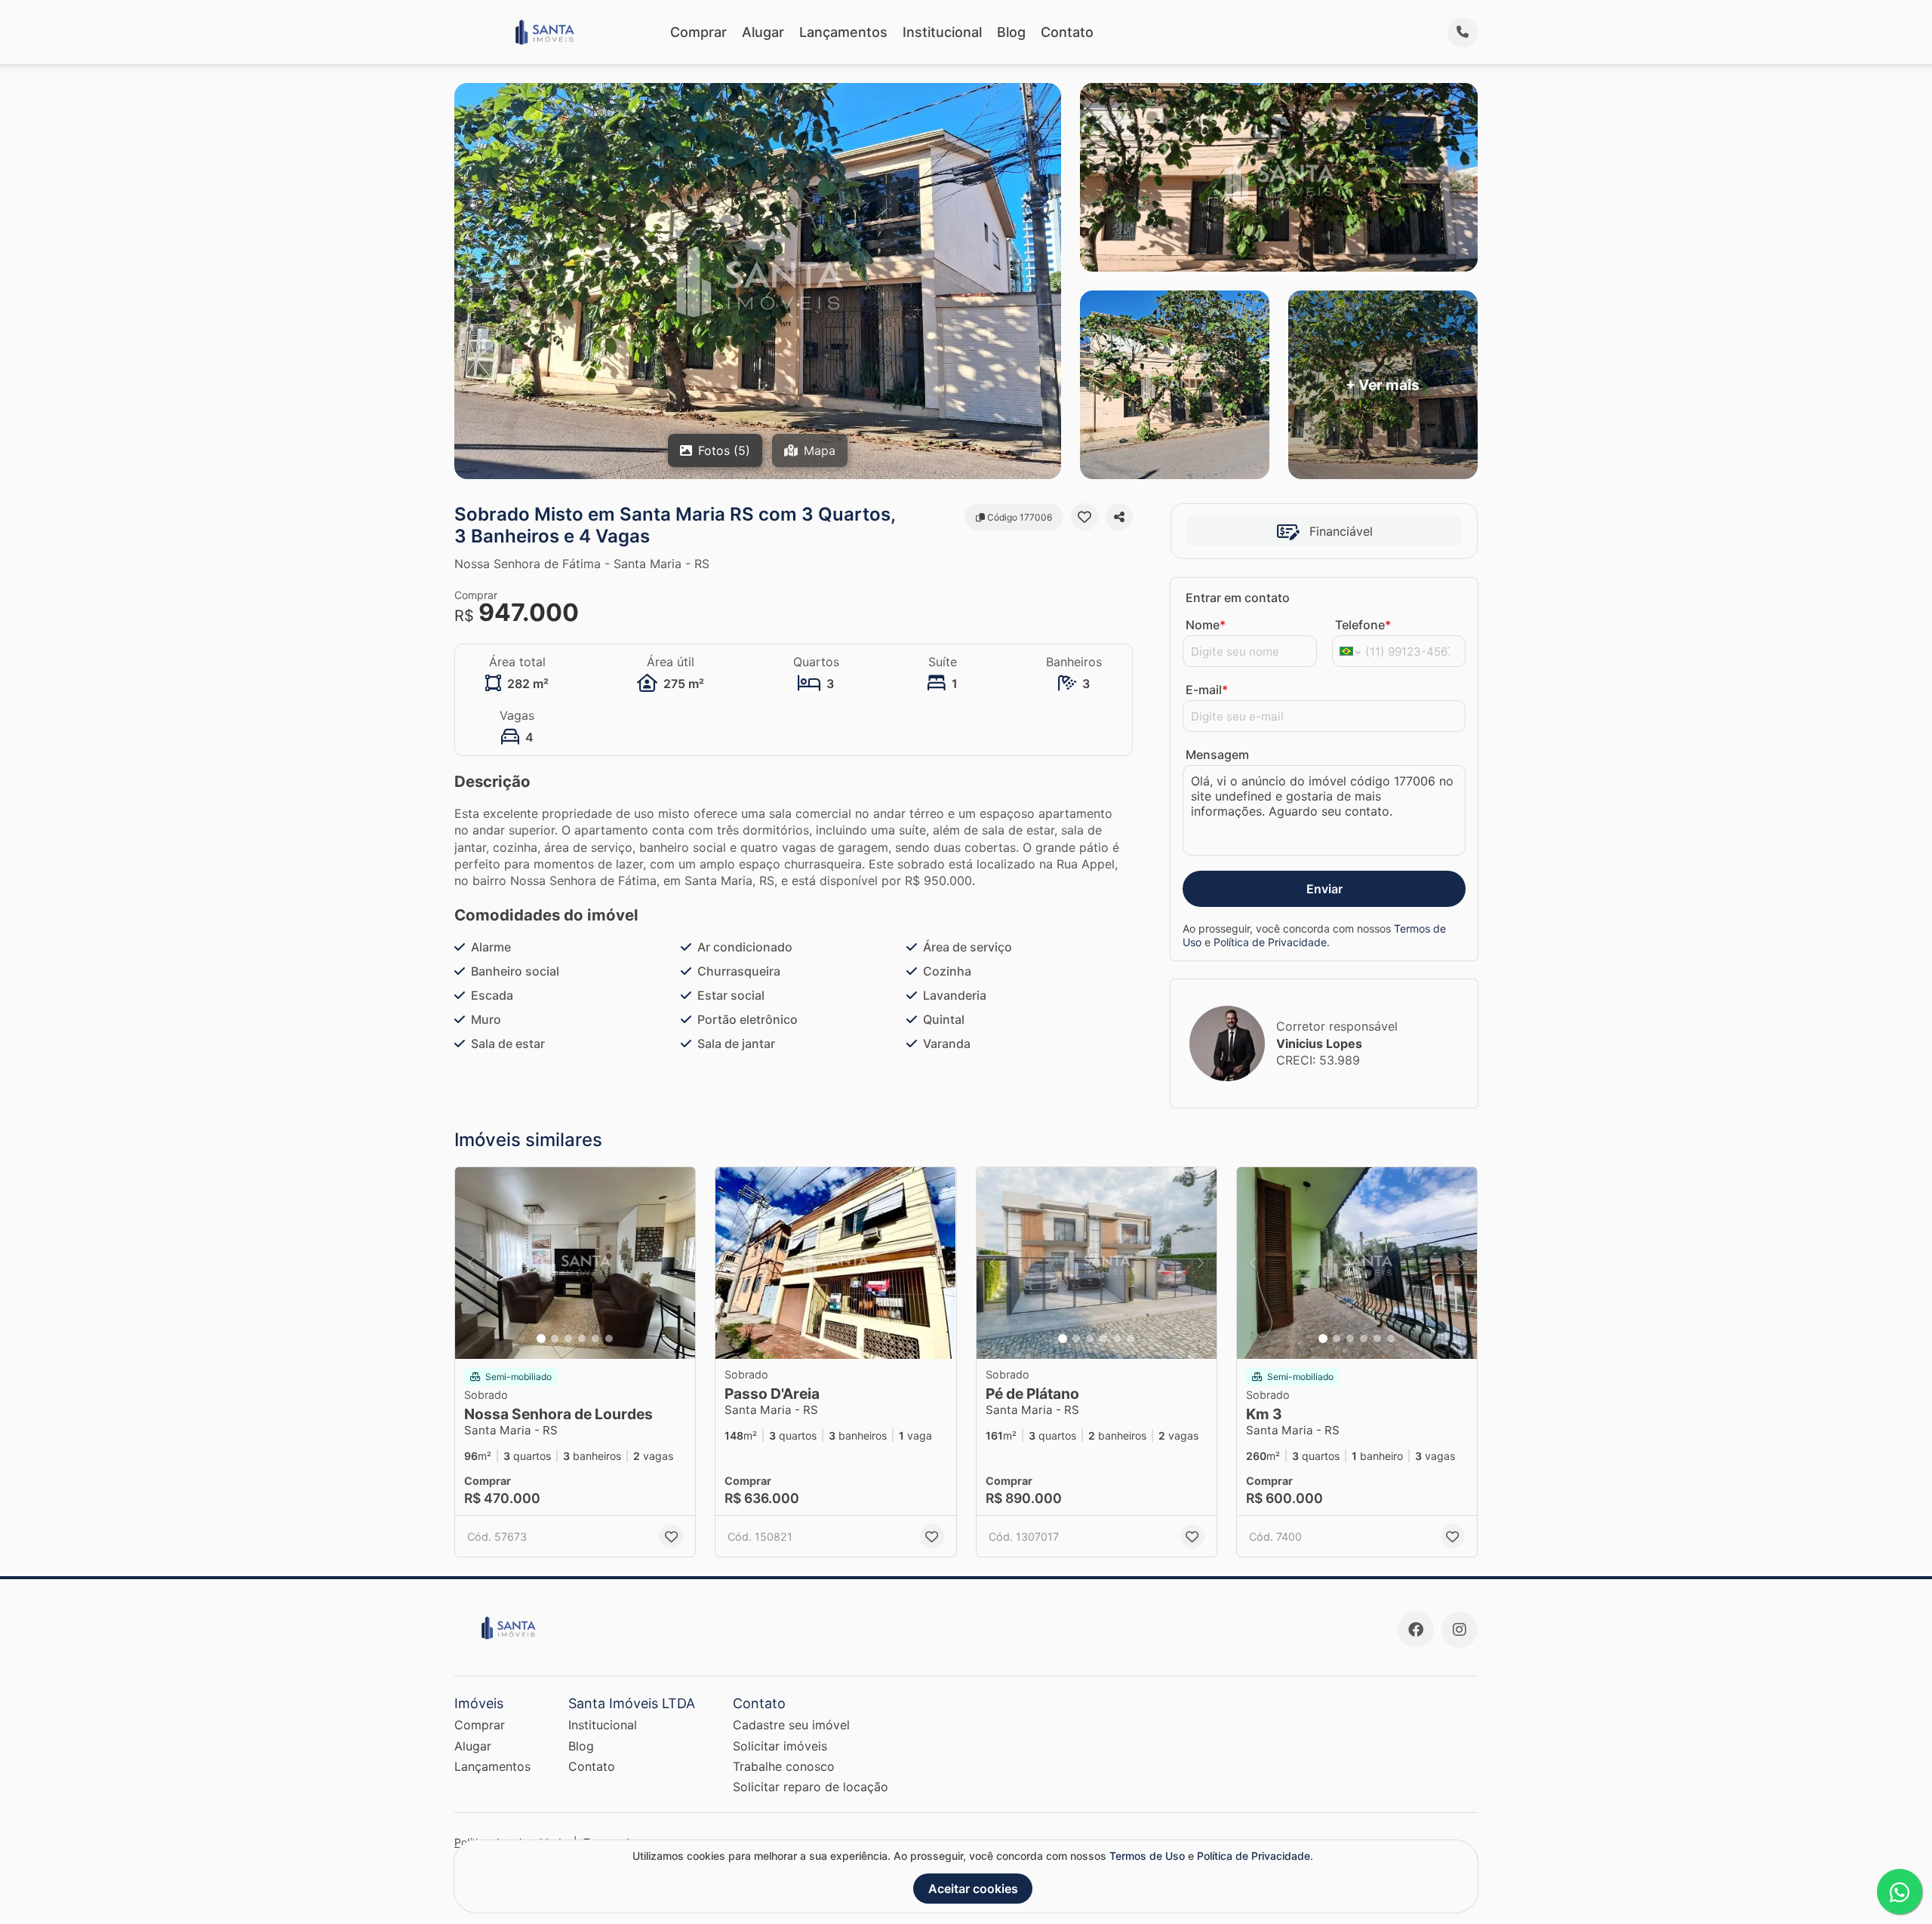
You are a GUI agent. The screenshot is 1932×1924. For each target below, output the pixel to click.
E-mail (1207, 690)
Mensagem (1217, 755)
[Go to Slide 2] (555, 1339)
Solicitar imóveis (780, 1746)
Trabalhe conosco (784, 1766)
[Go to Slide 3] (568, 1339)
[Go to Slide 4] (582, 1339)
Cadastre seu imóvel (791, 1725)
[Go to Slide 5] (595, 1339)
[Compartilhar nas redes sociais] (1119, 517)
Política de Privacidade (1270, 942)
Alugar (763, 32)
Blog (1011, 32)
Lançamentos (843, 32)
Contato (1067, 32)
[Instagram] (1460, 1630)
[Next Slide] (679, 1263)
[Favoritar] (1084, 517)
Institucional (942, 32)
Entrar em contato (1238, 598)
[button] (575, 1263)
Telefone (1363, 625)
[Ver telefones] (1463, 32)
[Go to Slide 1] (541, 1339)
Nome (1206, 625)
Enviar (1324, 889)
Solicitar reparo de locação (811, 1787)
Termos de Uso (1147, 1856)
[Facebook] (1416, 1630)
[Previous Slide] (471, 1263)
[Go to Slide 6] (609, 1339)
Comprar (698, 32)
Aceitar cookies (973, 1889)
